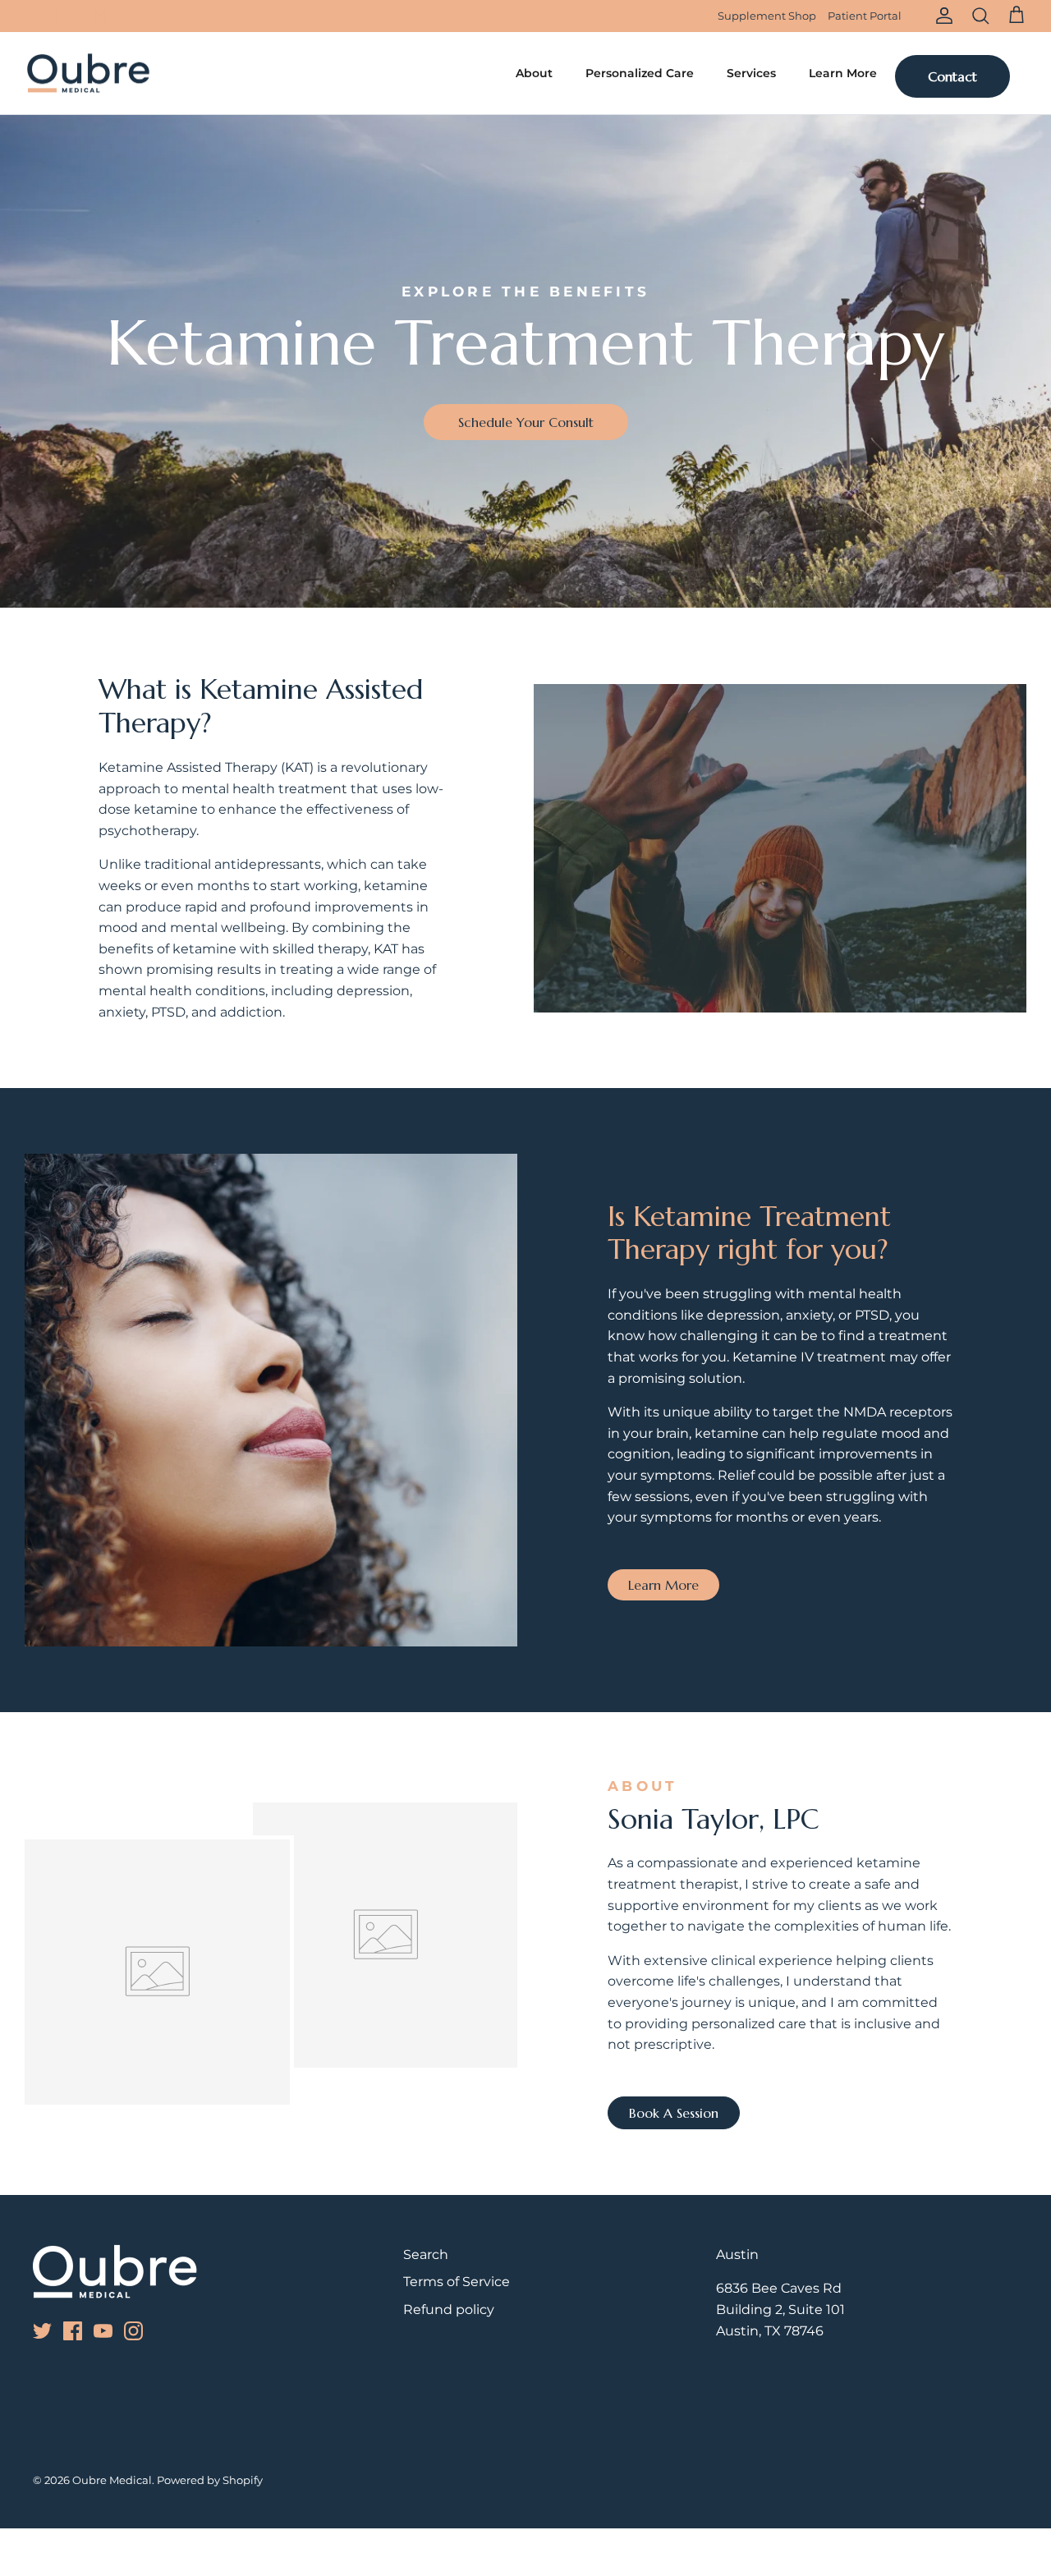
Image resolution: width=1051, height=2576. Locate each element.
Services (751, 73)
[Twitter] (31, 16)
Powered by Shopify (210, 2480)
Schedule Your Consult (526, 422)
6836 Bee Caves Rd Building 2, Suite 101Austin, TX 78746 (780, 2309)
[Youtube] (77, 16)
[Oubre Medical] (88, 73)
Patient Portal (865, 16)
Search (426, 2255)
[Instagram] (100, 16)
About (534, 73)
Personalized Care (640, 73)
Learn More (843, 73)
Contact (952, 76)
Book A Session (674, 2113)
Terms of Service (457, 2282)
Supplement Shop (767, 16)
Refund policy (449, 2310)
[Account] (941, 16)
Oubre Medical (112, 2480)
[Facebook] (54, 16)
